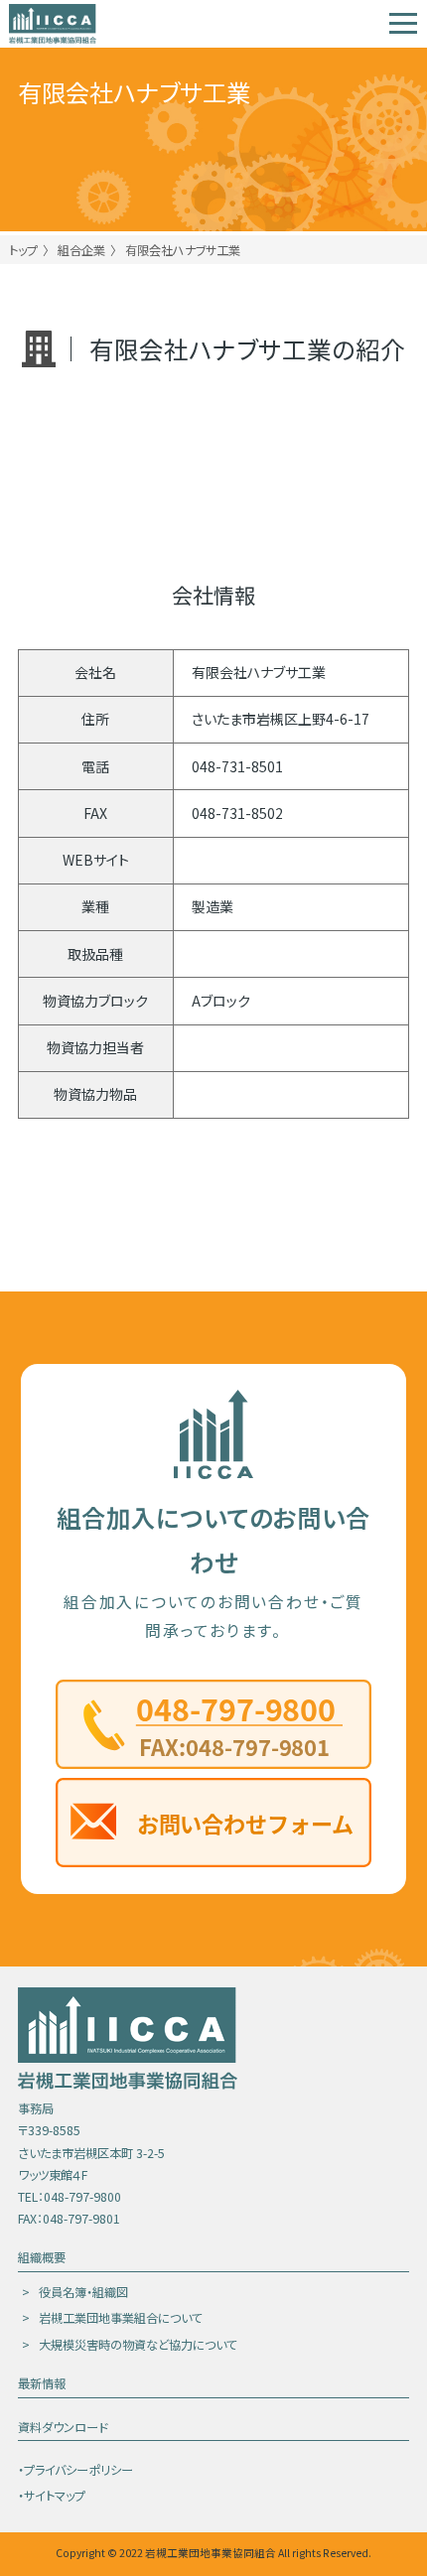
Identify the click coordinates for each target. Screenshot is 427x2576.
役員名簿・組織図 (83, 2292)
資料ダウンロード (63, 2427)
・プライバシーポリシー (75, 2470)
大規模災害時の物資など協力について (138, 2345)
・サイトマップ (52, 2496)
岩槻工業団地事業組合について (121, 2318)
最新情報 (42, 2383)
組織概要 (42, 2257)
